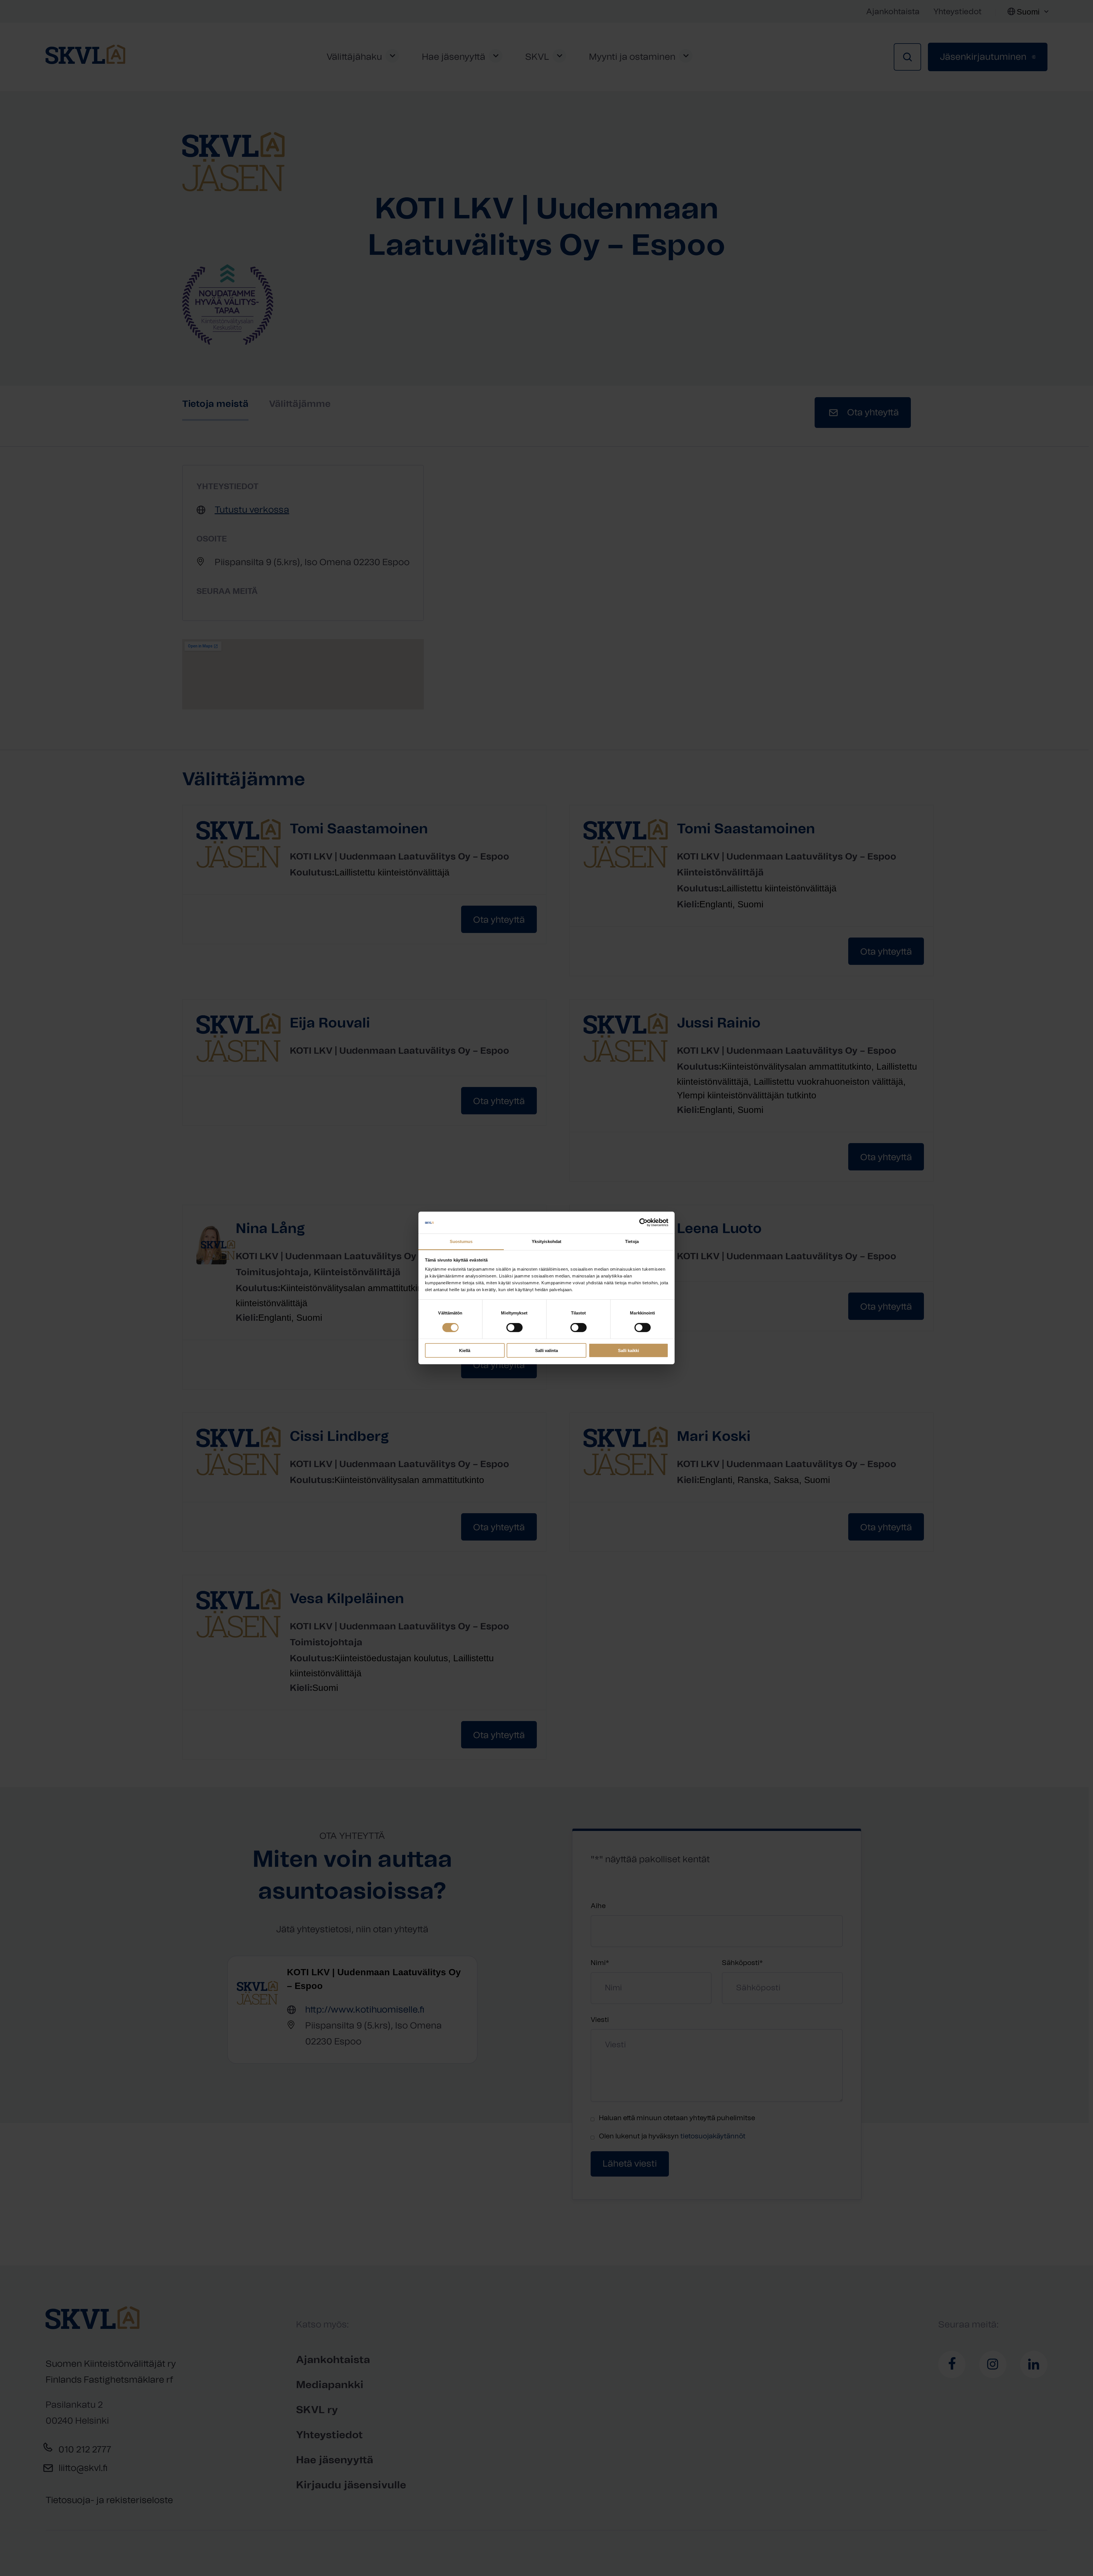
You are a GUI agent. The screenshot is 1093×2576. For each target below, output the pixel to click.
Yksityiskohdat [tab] (546, 1241)
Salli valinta (546, 1350)
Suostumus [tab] (461, 1241)
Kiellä (465, 1350)
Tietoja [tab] (632, 1241)
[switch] (514, 1328)
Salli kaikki (628, 1350)
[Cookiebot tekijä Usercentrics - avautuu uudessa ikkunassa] (643, 1223)
